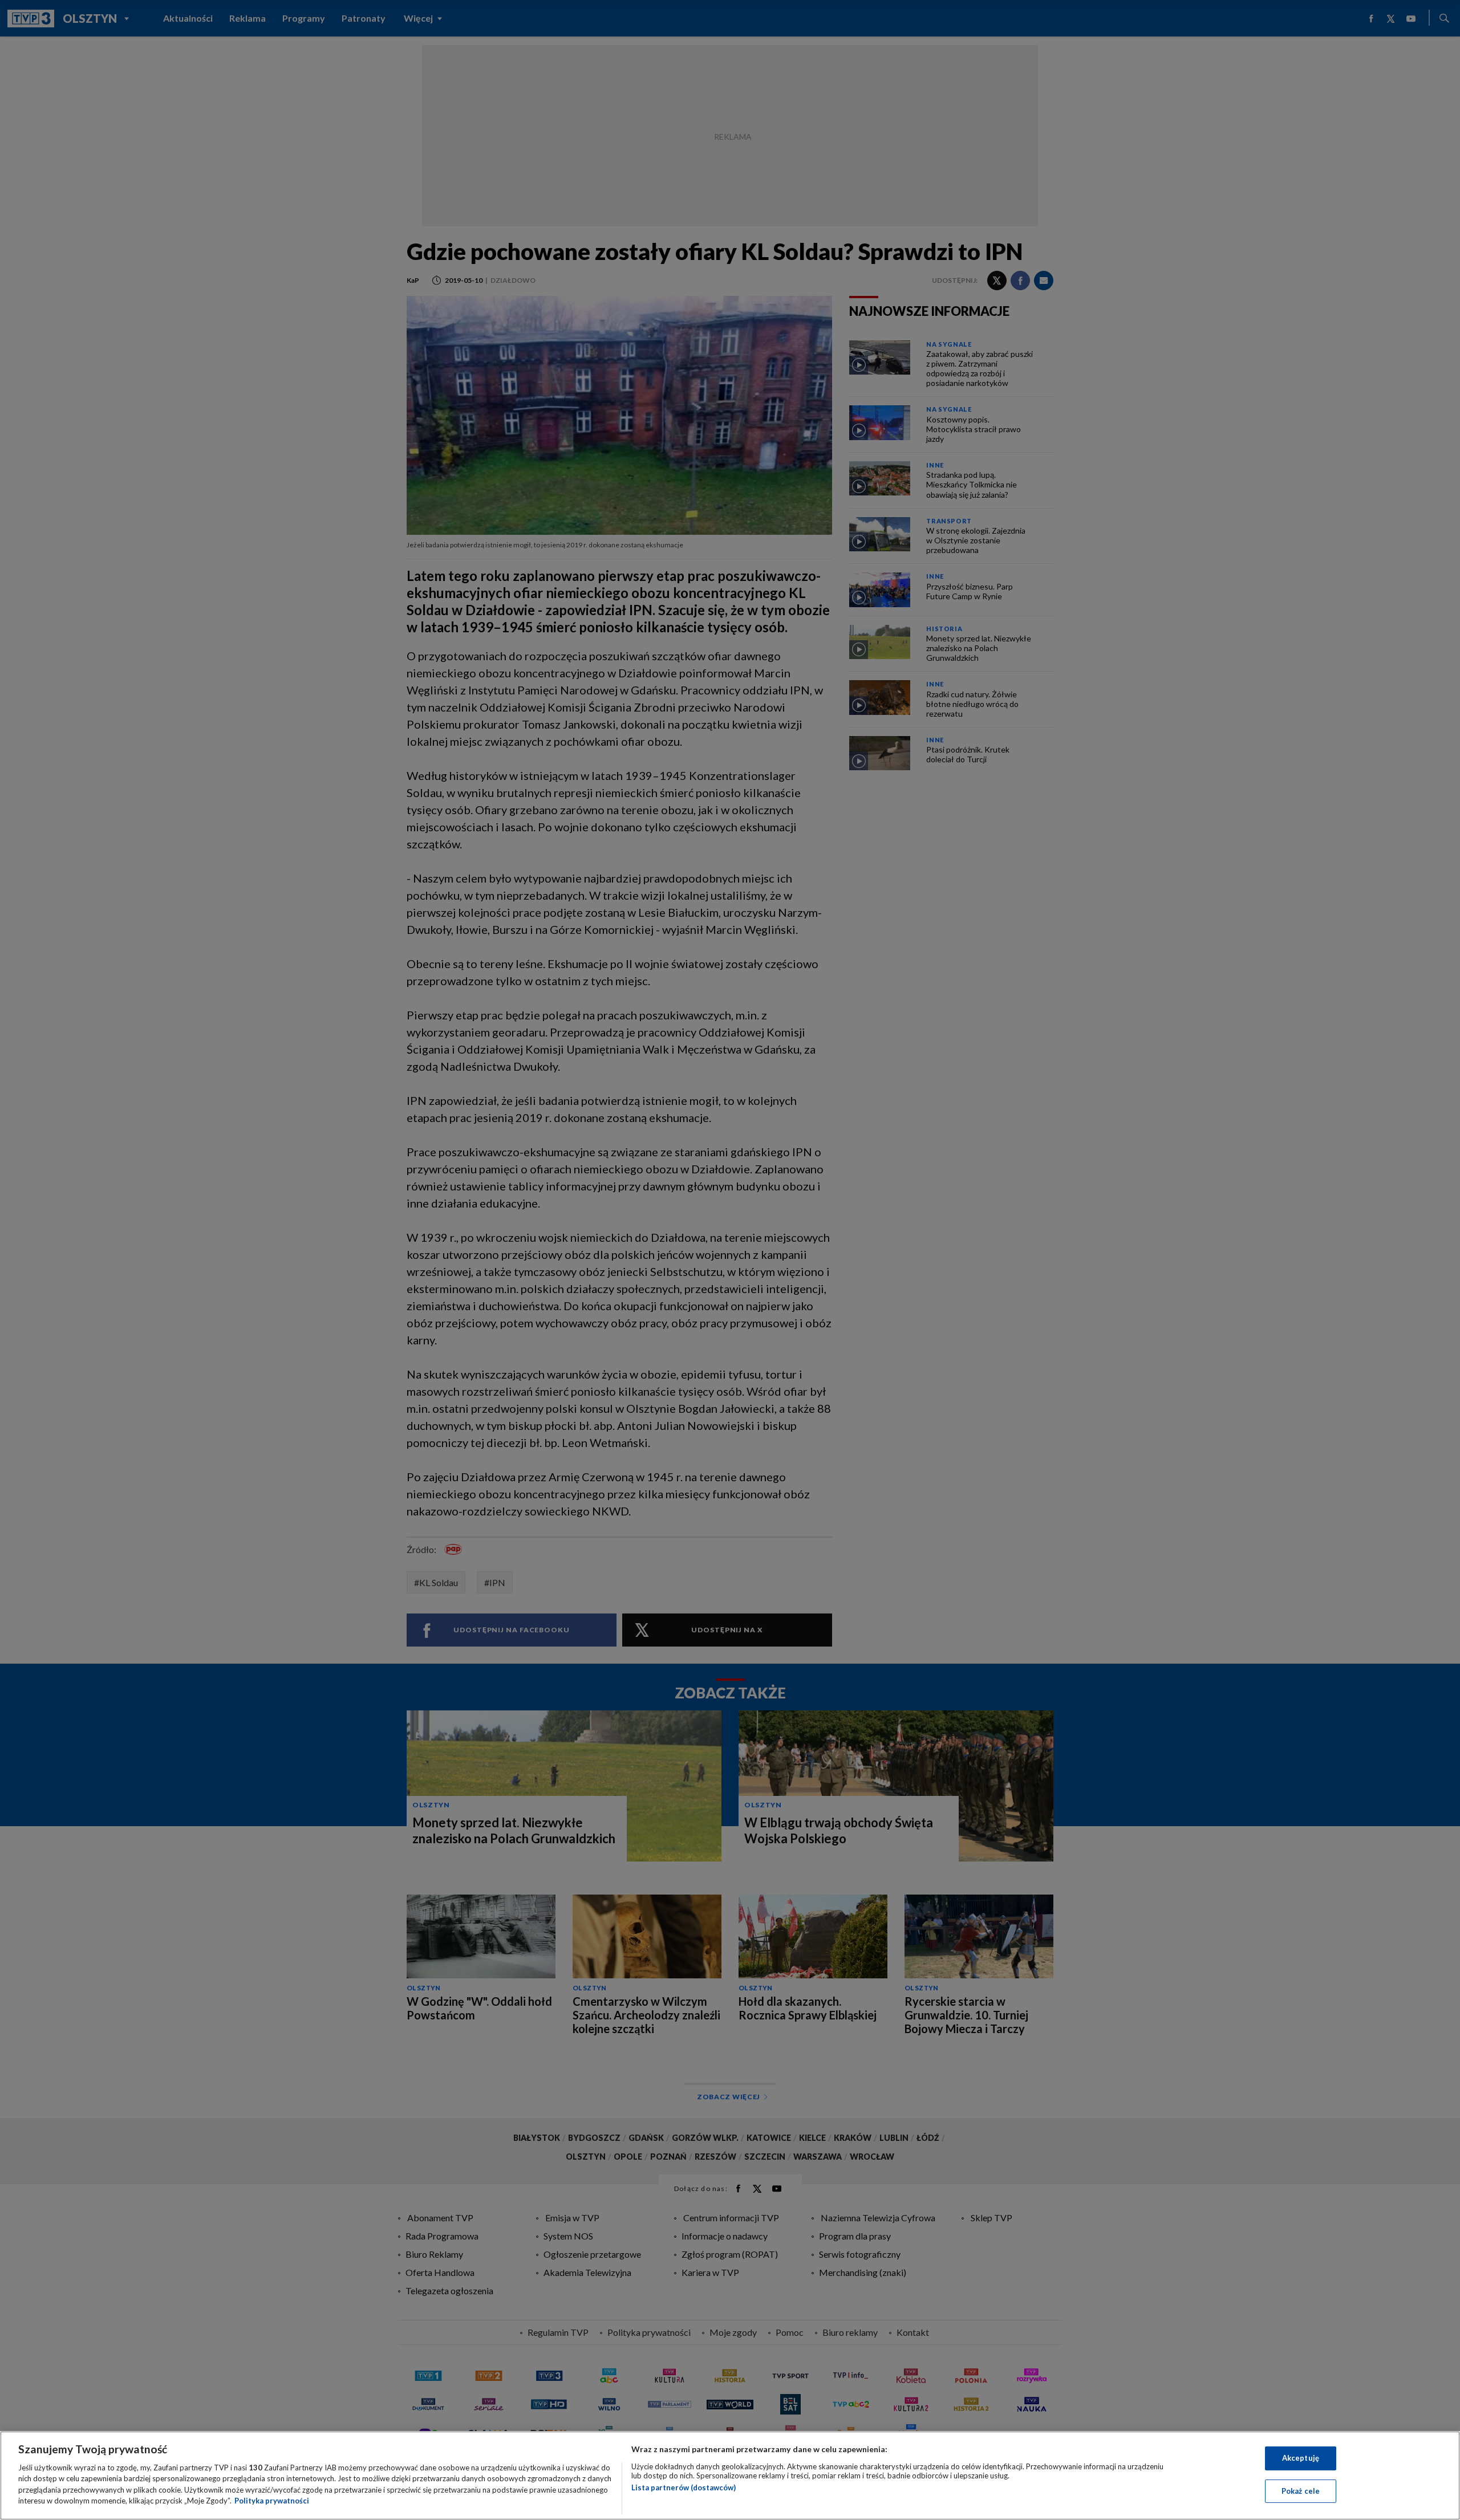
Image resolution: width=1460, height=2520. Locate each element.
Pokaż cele (1301, 2490)
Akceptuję (1301, 2458)
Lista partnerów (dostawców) (684, 2488)
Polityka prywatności (272, 2501)
